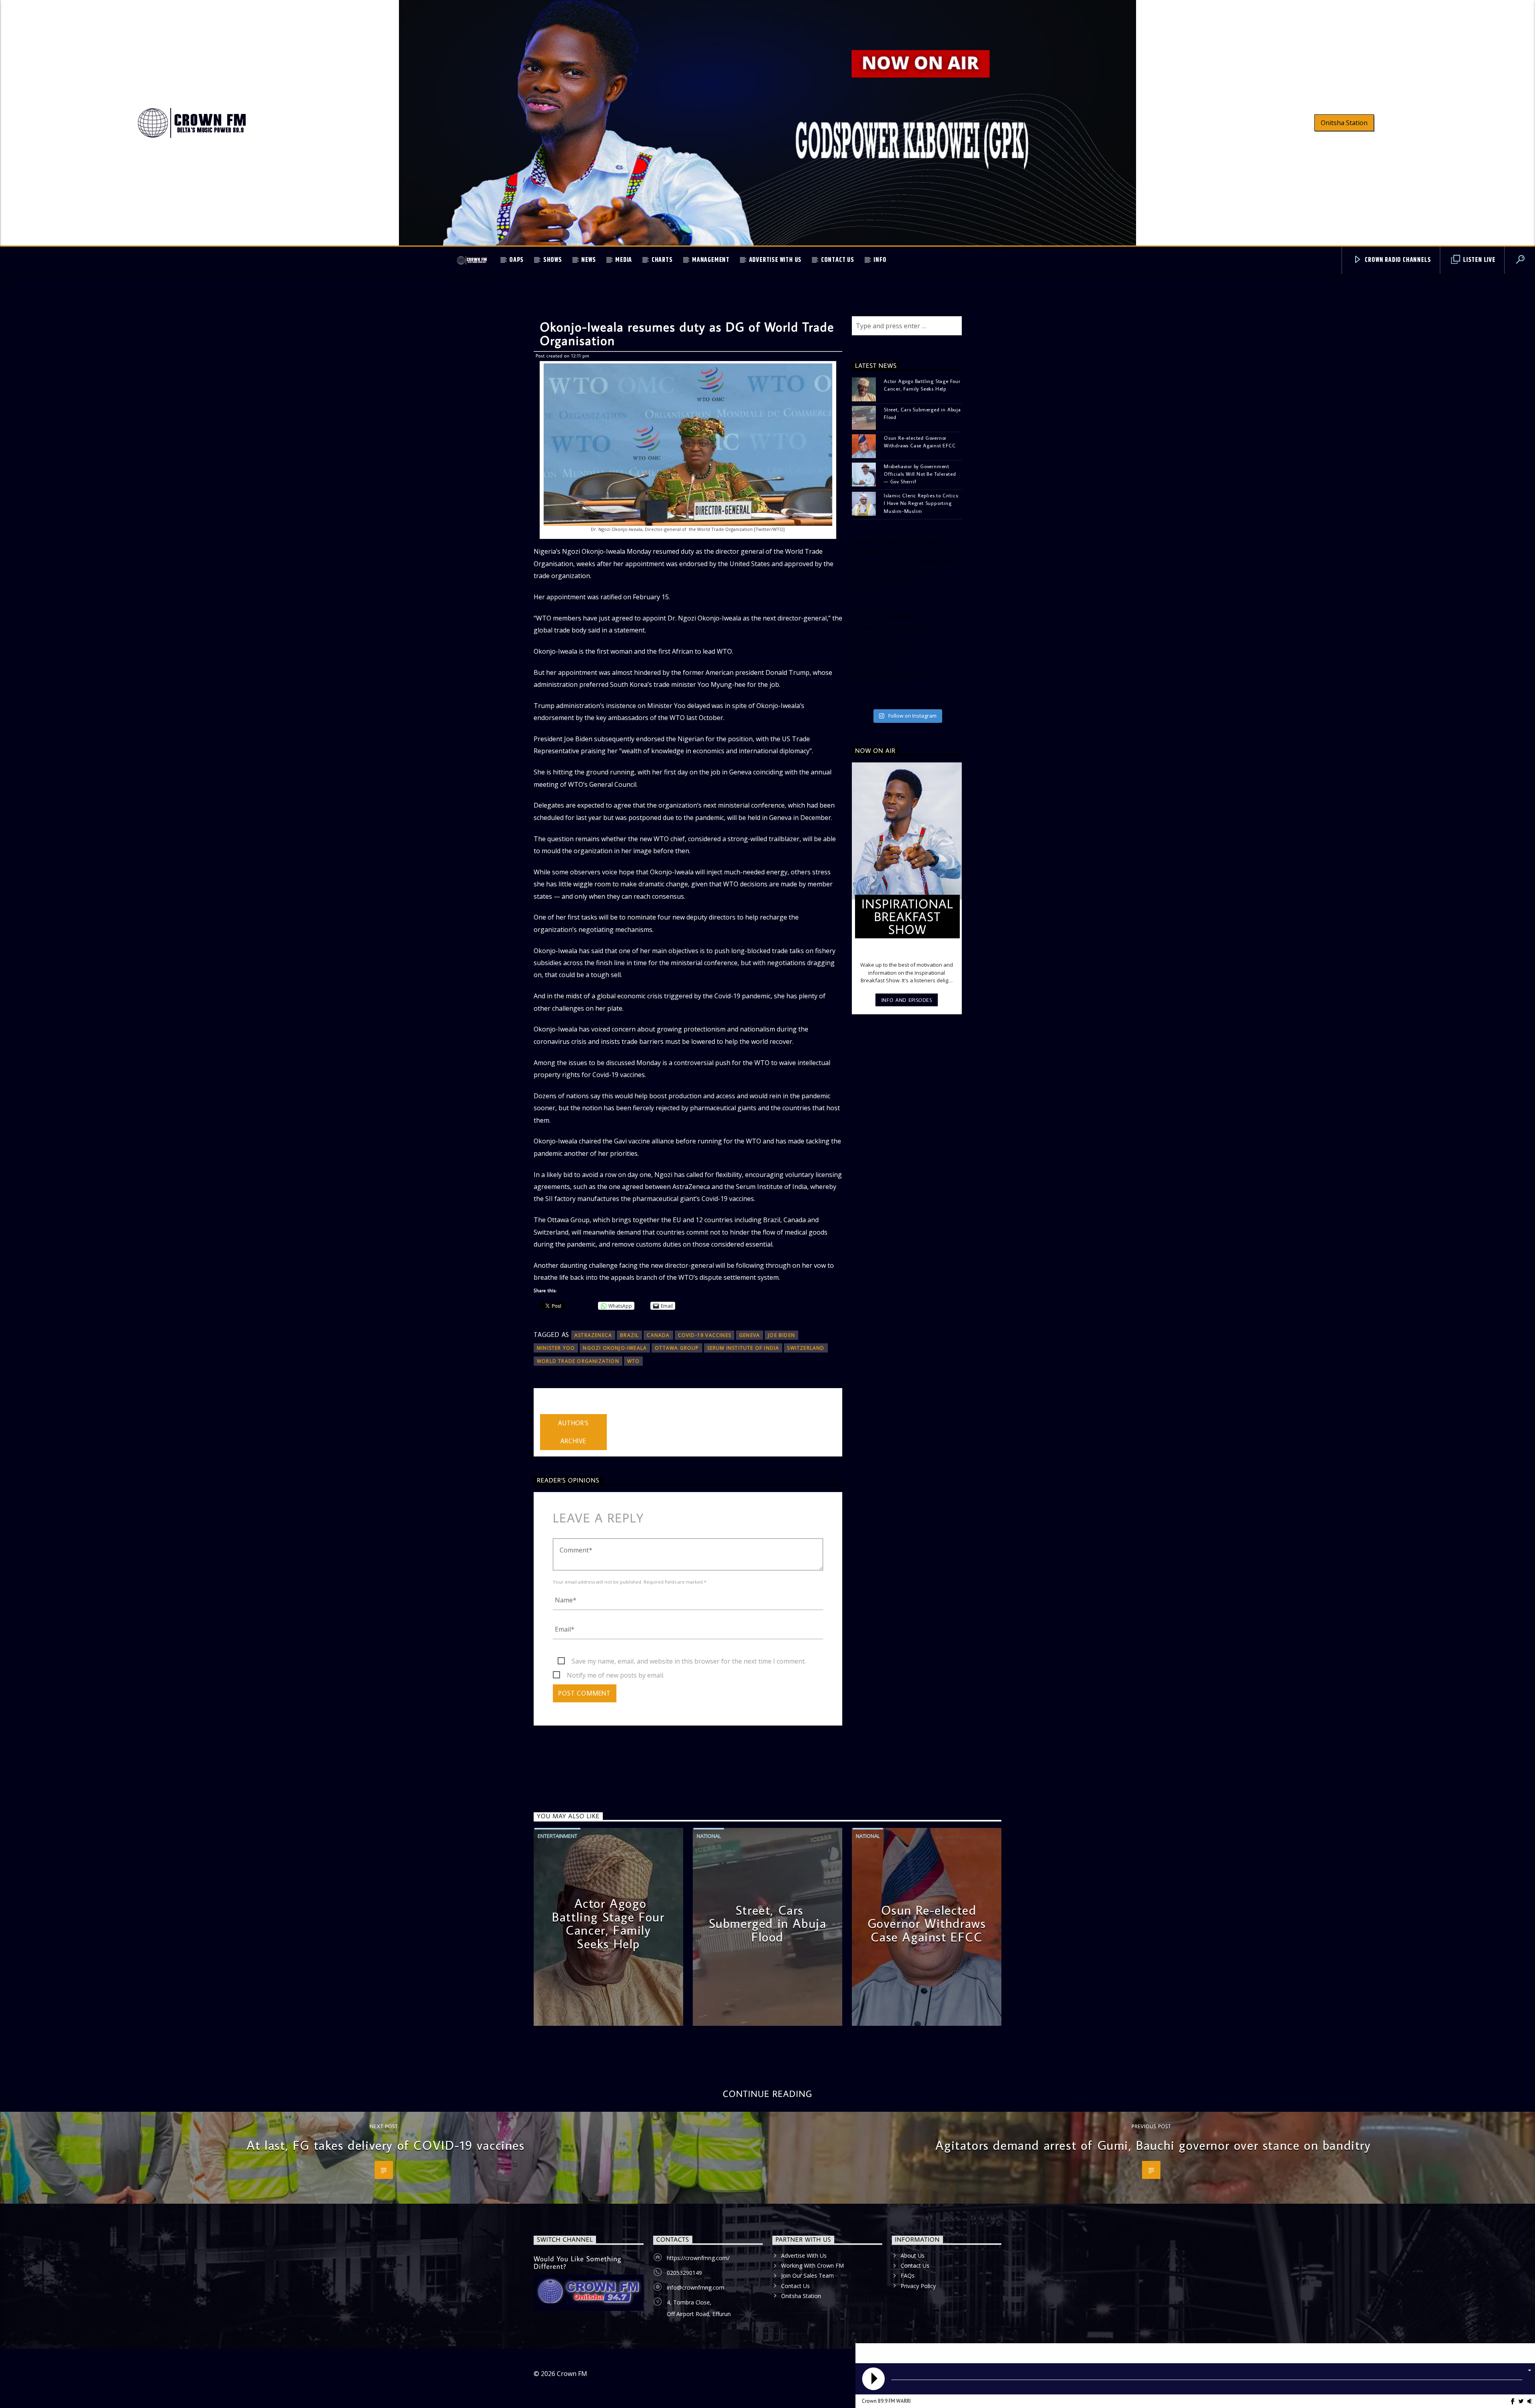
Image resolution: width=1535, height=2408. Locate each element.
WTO (634, 1361)
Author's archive (573, 1432)
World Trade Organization (578, 1361)
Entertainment (557, 1836)
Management (711, 260)
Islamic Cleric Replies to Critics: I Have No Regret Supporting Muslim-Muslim (921, 503)
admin (549, 1409)
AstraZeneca (593, 1335)
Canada (658, 1335)
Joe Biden (781, 1335)
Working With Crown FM (812, 2265)
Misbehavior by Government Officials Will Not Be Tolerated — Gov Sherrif (920, 474)
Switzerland (806, 1348)
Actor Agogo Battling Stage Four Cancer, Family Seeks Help (922, 385)
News (588, 260)
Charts (662, 260)
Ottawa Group (677, 1348)
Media (624, 260)
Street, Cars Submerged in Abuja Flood (922, 413)
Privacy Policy (918, 2286)
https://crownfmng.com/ (698, 2258)
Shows (553, 260)
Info (880, 260)
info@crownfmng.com (696, 2287)
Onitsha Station (1344, 123)
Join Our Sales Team (807, 2275)
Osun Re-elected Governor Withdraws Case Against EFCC (920, 442)
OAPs (516, 260)
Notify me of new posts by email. (616, 1675)
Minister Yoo (556, 1348)
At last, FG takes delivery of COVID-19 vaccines (386, 2145)
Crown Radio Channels (1397, 260)
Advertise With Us (775, 260)
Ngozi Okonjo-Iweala (615, 1348)
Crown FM (572, 2374)
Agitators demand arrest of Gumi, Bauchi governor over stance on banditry (1153, 2145)
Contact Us (838, 260)
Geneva (750, 1335)
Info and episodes (907, 1000)
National (709, 1836)
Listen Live (1478, 260)
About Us (913, 2255)
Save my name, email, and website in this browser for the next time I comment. (689, 1661)
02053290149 (684, 2273)
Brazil (629, 1335)
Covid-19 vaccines (705, 1335)
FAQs (908, 2275)
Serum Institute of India (743, 1348)
